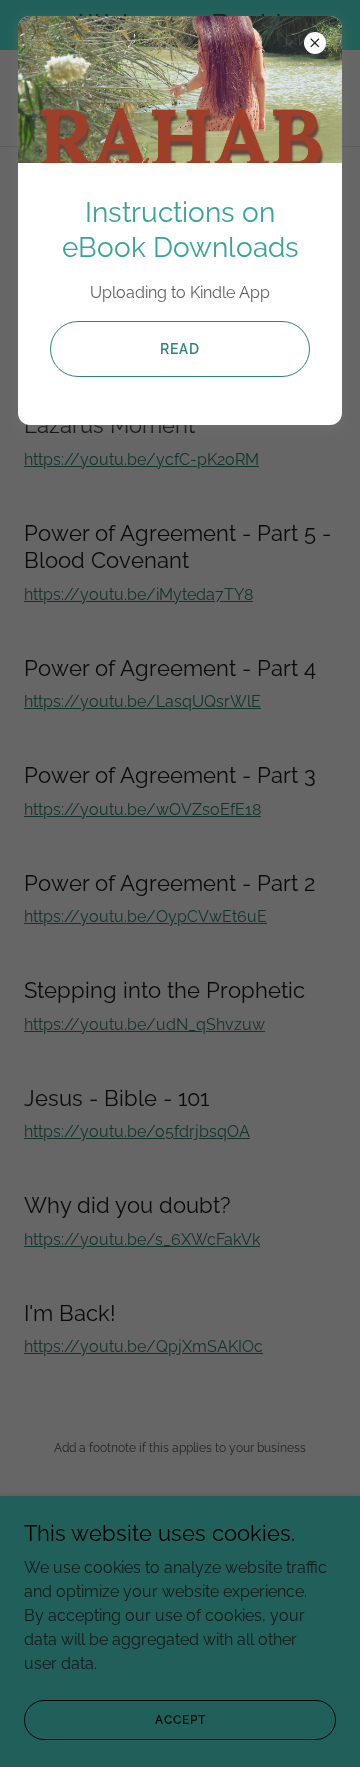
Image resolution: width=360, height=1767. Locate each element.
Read (180, 349)
